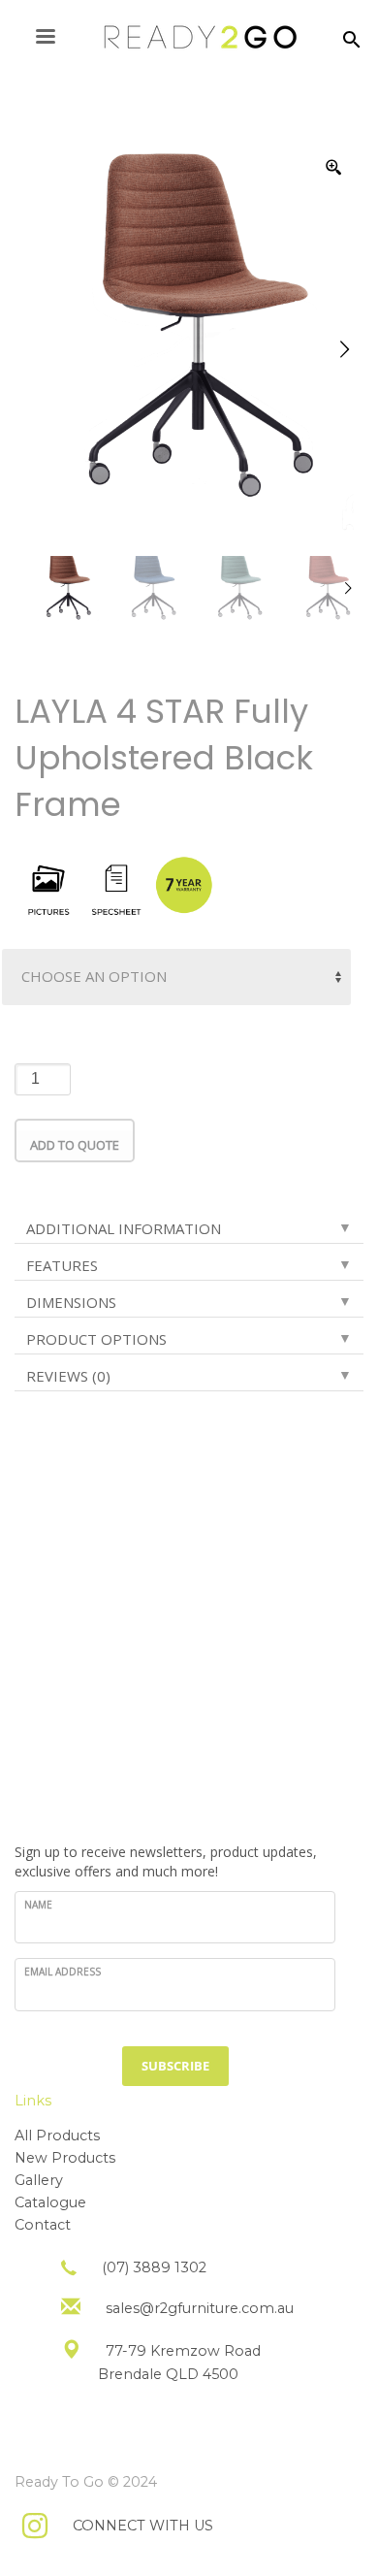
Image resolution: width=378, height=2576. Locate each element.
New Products (65, 2158)
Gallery (39, 2180)
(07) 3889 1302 (154, 2267)
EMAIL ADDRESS (63, 1972)
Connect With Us (143, 2526)
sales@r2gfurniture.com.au (200, 2308)
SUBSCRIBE (175, 2066)
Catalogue (50, 2202)
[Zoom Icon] (334, 168)
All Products (57, 2136)
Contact (43, 2225)
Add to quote (75, 1145)
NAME (38, 1905)
